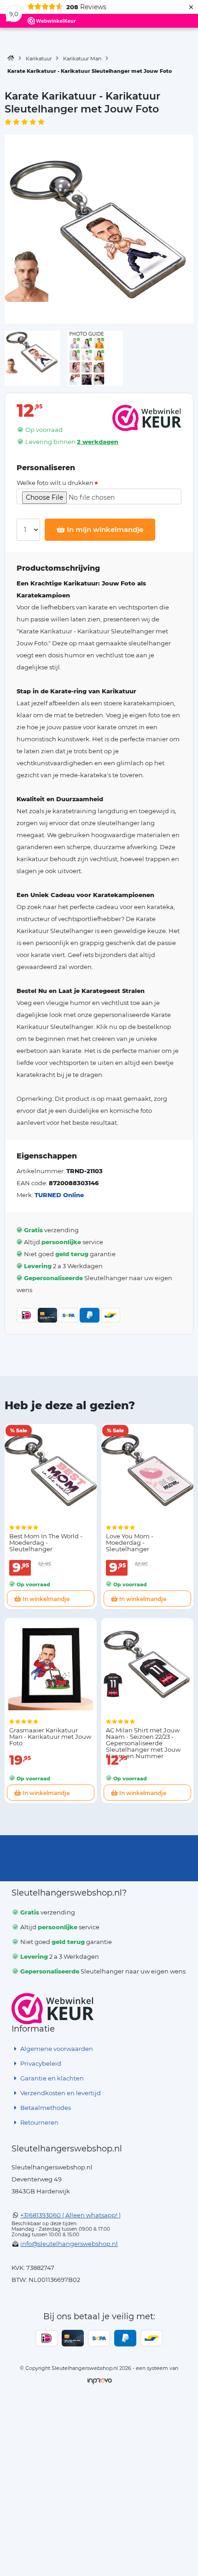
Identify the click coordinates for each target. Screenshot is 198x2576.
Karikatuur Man (82, 59)
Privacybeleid (40, 2063)
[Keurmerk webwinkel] (53, 2009)
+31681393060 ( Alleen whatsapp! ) (70, 2215)
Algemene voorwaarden (56, 2049)
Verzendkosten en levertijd (60, 2093)
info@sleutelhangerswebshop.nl (69, 2244)
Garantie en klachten (51, 2078)
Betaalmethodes (45, 2108)
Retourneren (39, 2122)
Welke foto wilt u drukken (55, 483)
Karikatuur (39, 59)
